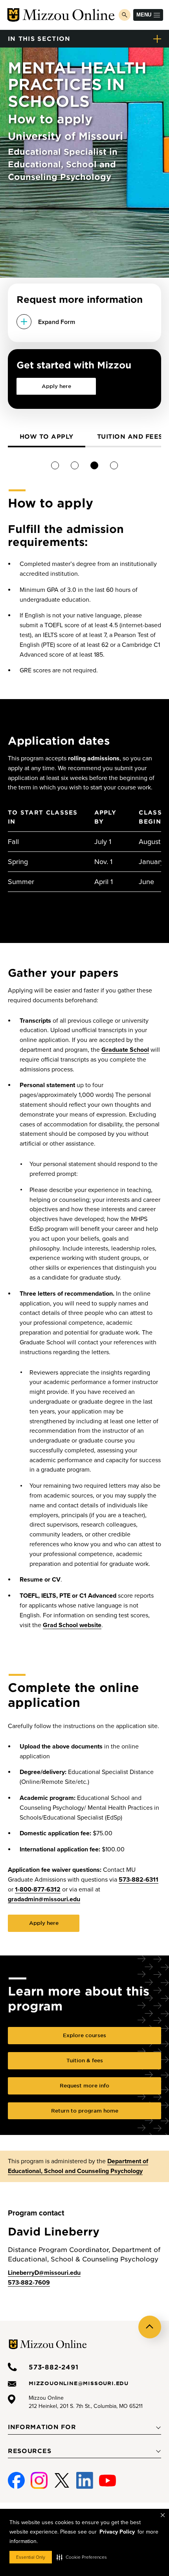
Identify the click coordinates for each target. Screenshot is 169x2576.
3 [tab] (95, 465)
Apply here (56, 386)
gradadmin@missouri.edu (44, 1899)
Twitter (62, 2477)
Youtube (107, 2477)
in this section (39, 38)
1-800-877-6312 (38, 1889)
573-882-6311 (139, 1880)
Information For (42, 2427)
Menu (144, 15)
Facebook (16, 2477)
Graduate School (125, 1050)
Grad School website (72, 1625)
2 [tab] (75, 465)
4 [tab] (114, 465)
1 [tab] (55, 465)
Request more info (84, 2085)
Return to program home (85, 2111)
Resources (29, 2451)
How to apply (47, 436)
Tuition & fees (85, 2060)
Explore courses (84, 2035)
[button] (82, 2557)
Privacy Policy (117, 2532)
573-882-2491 (54, 2367)
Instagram (39, 2477)
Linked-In (85, 2481)
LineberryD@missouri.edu (44, 2273)
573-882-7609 (29, 2283)
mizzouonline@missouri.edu (79, 2383)
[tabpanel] (47, 438)
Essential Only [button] (31, 2557)
